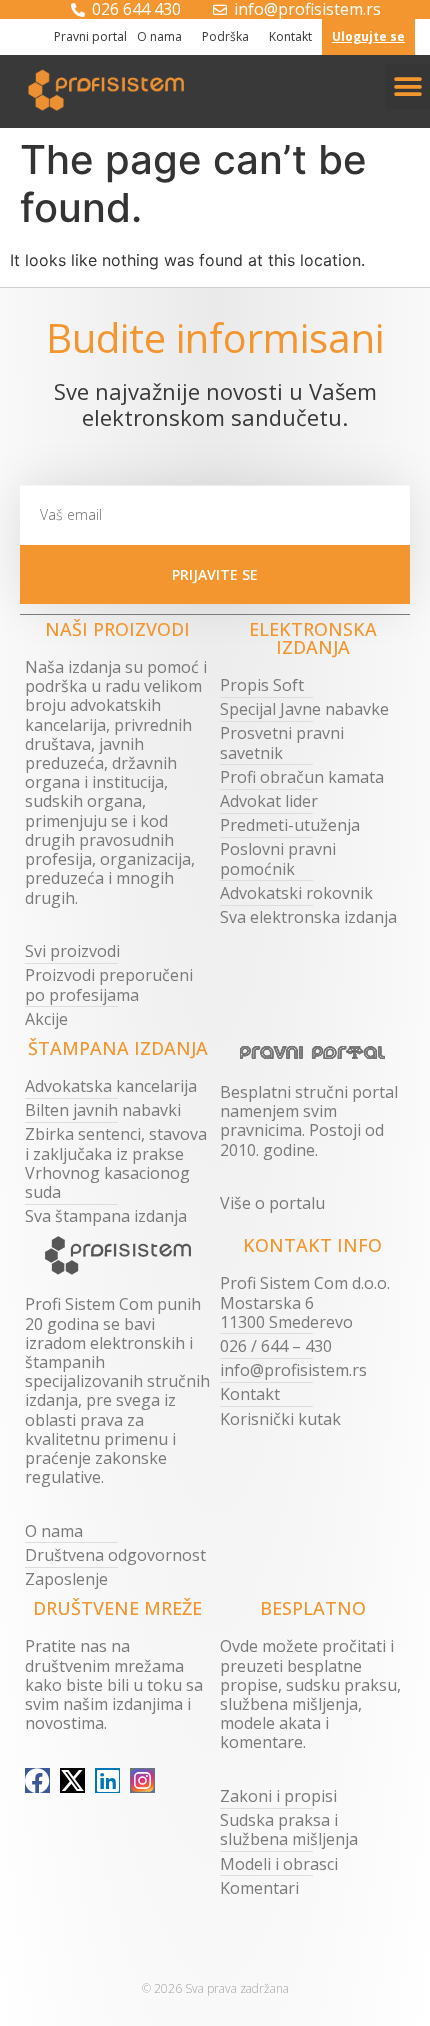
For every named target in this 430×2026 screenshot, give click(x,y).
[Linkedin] (107, 1780)
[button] (407, 86)
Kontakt (290, 36)
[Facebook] (37, 1780)
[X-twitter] (72, 1780)
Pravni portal (90, 36)
